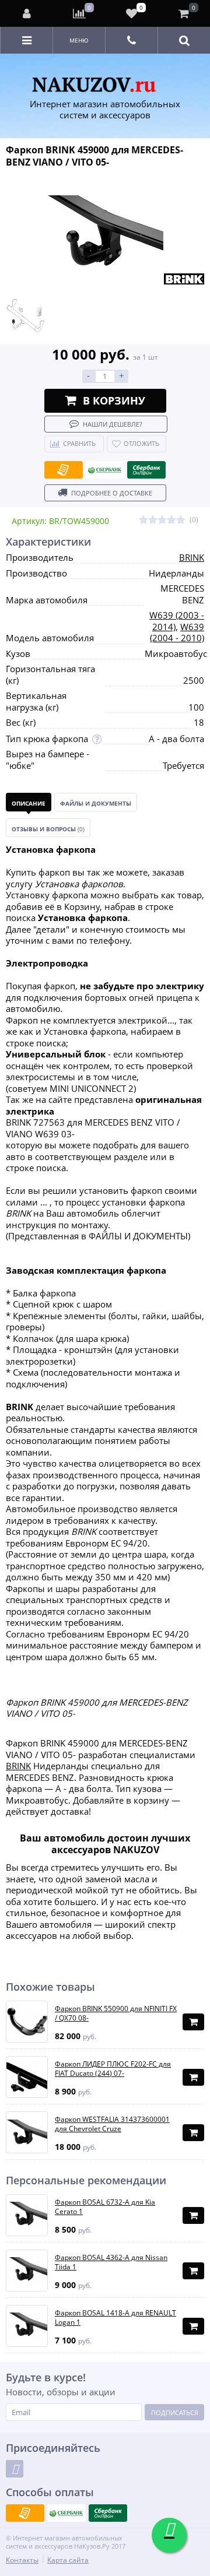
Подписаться (175, 2412)
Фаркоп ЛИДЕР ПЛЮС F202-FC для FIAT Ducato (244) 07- (113, 2069)
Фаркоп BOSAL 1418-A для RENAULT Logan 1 (116, 2317)
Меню (79, 40)
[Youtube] (15, 2469)
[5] (181, 520)
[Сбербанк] (105, 470)
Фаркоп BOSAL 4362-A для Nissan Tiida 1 (111, 2262)
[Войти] (27, 13)
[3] (162, 520)
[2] (153, 520)
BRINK (192, 557)
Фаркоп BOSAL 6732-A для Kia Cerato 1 (105, 2207)
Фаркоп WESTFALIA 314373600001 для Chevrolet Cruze (112, 2124)
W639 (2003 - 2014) (177, 621)
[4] (171, 520)
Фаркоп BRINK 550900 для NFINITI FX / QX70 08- (116, 2013)
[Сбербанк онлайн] (146, 470)
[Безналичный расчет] (64, 470)
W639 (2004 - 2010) (177, 632)
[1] (143, 520)
